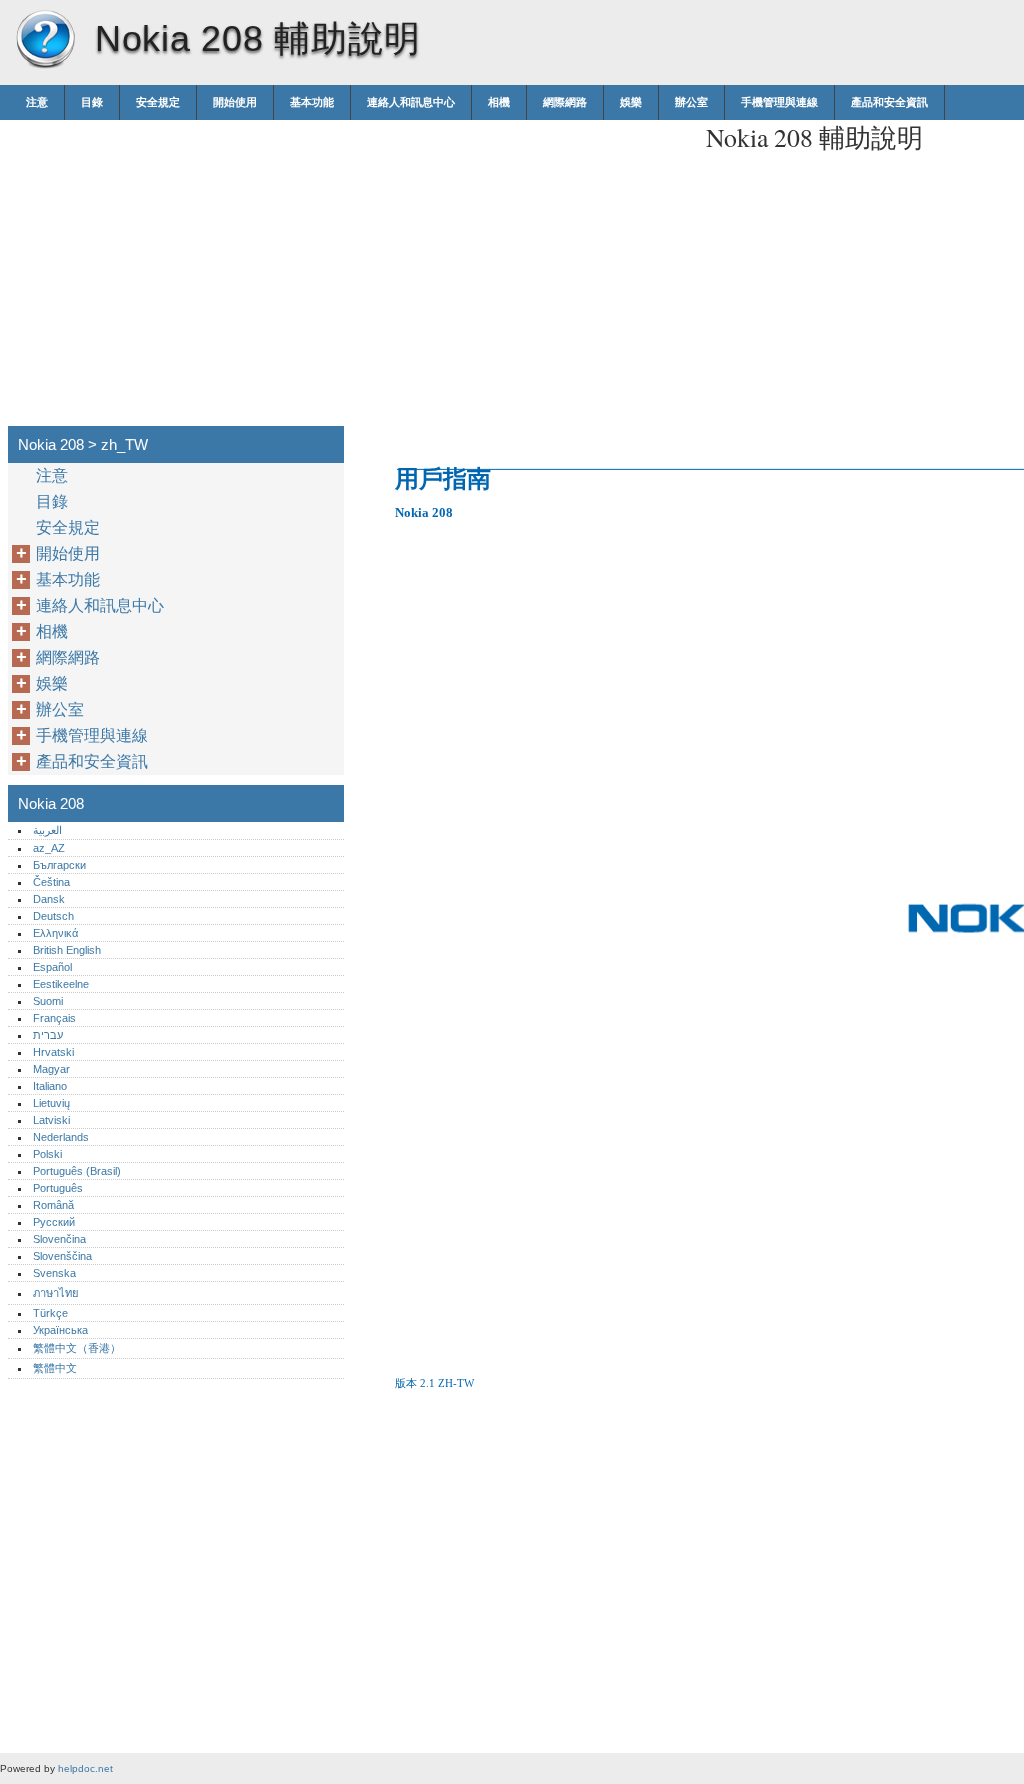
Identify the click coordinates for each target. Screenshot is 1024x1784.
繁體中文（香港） (77, 1348)
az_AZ (49, 848)
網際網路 (565, 102)
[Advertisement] (522, 260)
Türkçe (50, 1313)
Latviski (51, 1120)
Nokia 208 (45, 40)
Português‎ (58, 1188)
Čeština (51, 882)
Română (53, 1205)
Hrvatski (53, 1052)
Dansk (49, 899)
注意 (37, 102)
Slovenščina (62, 1256)
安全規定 (158, 102)
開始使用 (235, 102)
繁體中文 (55, 1368)
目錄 (92, 102)
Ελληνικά (55, 933)
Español (52, 967)
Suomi (48, 1001)
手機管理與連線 (779, 102)
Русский (54, 1222)
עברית (48, 1035)
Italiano (50, 1086)
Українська (60, 1330)
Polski (47, 1154)
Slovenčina (59, 1239)
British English (67, 950)
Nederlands (61, 1137)
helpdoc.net (85, 1768)
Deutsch (53, 916)
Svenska (54, 1273)
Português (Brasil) (77, 1171)
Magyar (51, 1069)
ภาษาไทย (56, 1293)
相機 (499, 102)
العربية (47, 830)
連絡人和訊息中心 (411, 102)
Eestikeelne (61, 984)
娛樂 (631, 102)
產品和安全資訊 (889, 102)
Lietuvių (51, 1103)
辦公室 (691, 102)
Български (59, 865)
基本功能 (312, 102)
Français (54, 1018)
